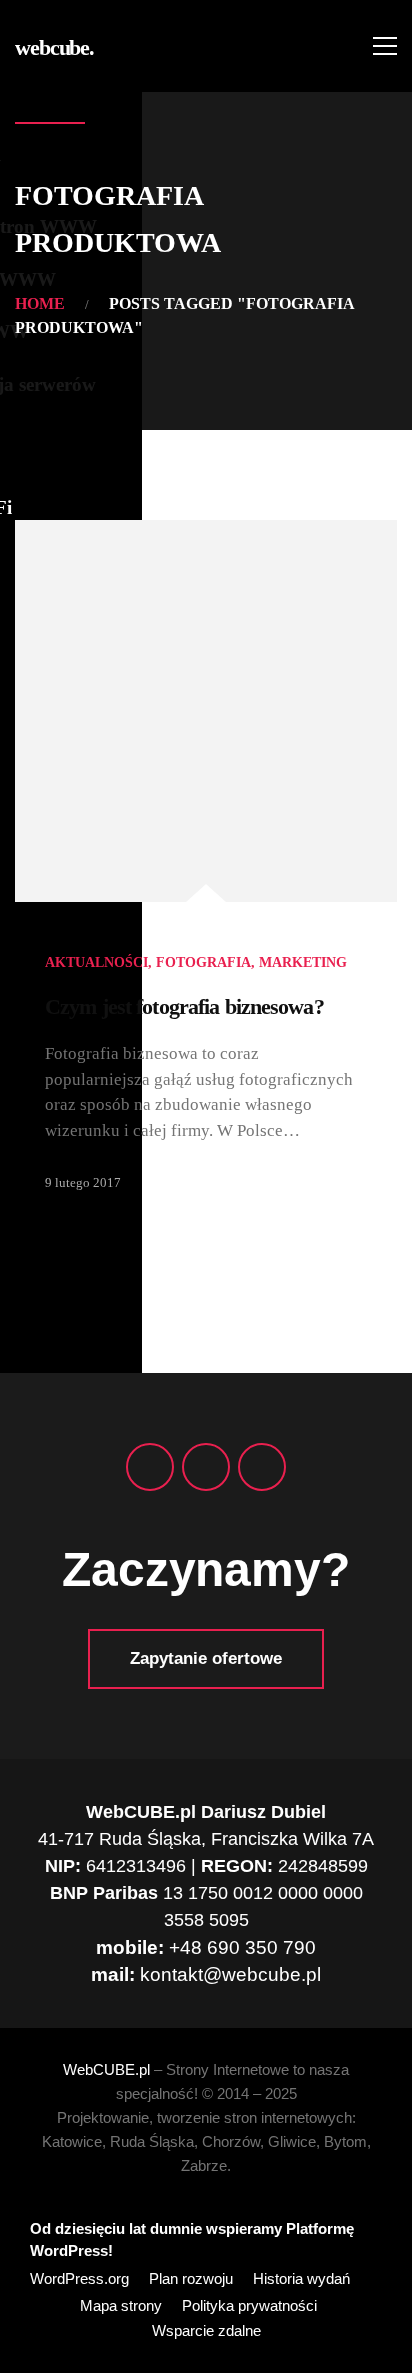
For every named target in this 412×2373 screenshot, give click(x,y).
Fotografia (203, 962)
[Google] (206, 1467)
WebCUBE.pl (106, 2069)
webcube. (54, 47)
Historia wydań (301, 2279)
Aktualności (96, 962)
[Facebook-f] (150, 1467)
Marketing (303, 962)
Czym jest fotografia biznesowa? (184, 1006)
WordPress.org (79, 2279)
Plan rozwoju (191, 2279)
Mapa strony (121, 2305)
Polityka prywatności (249, 2305)
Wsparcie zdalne (206, 2330)
